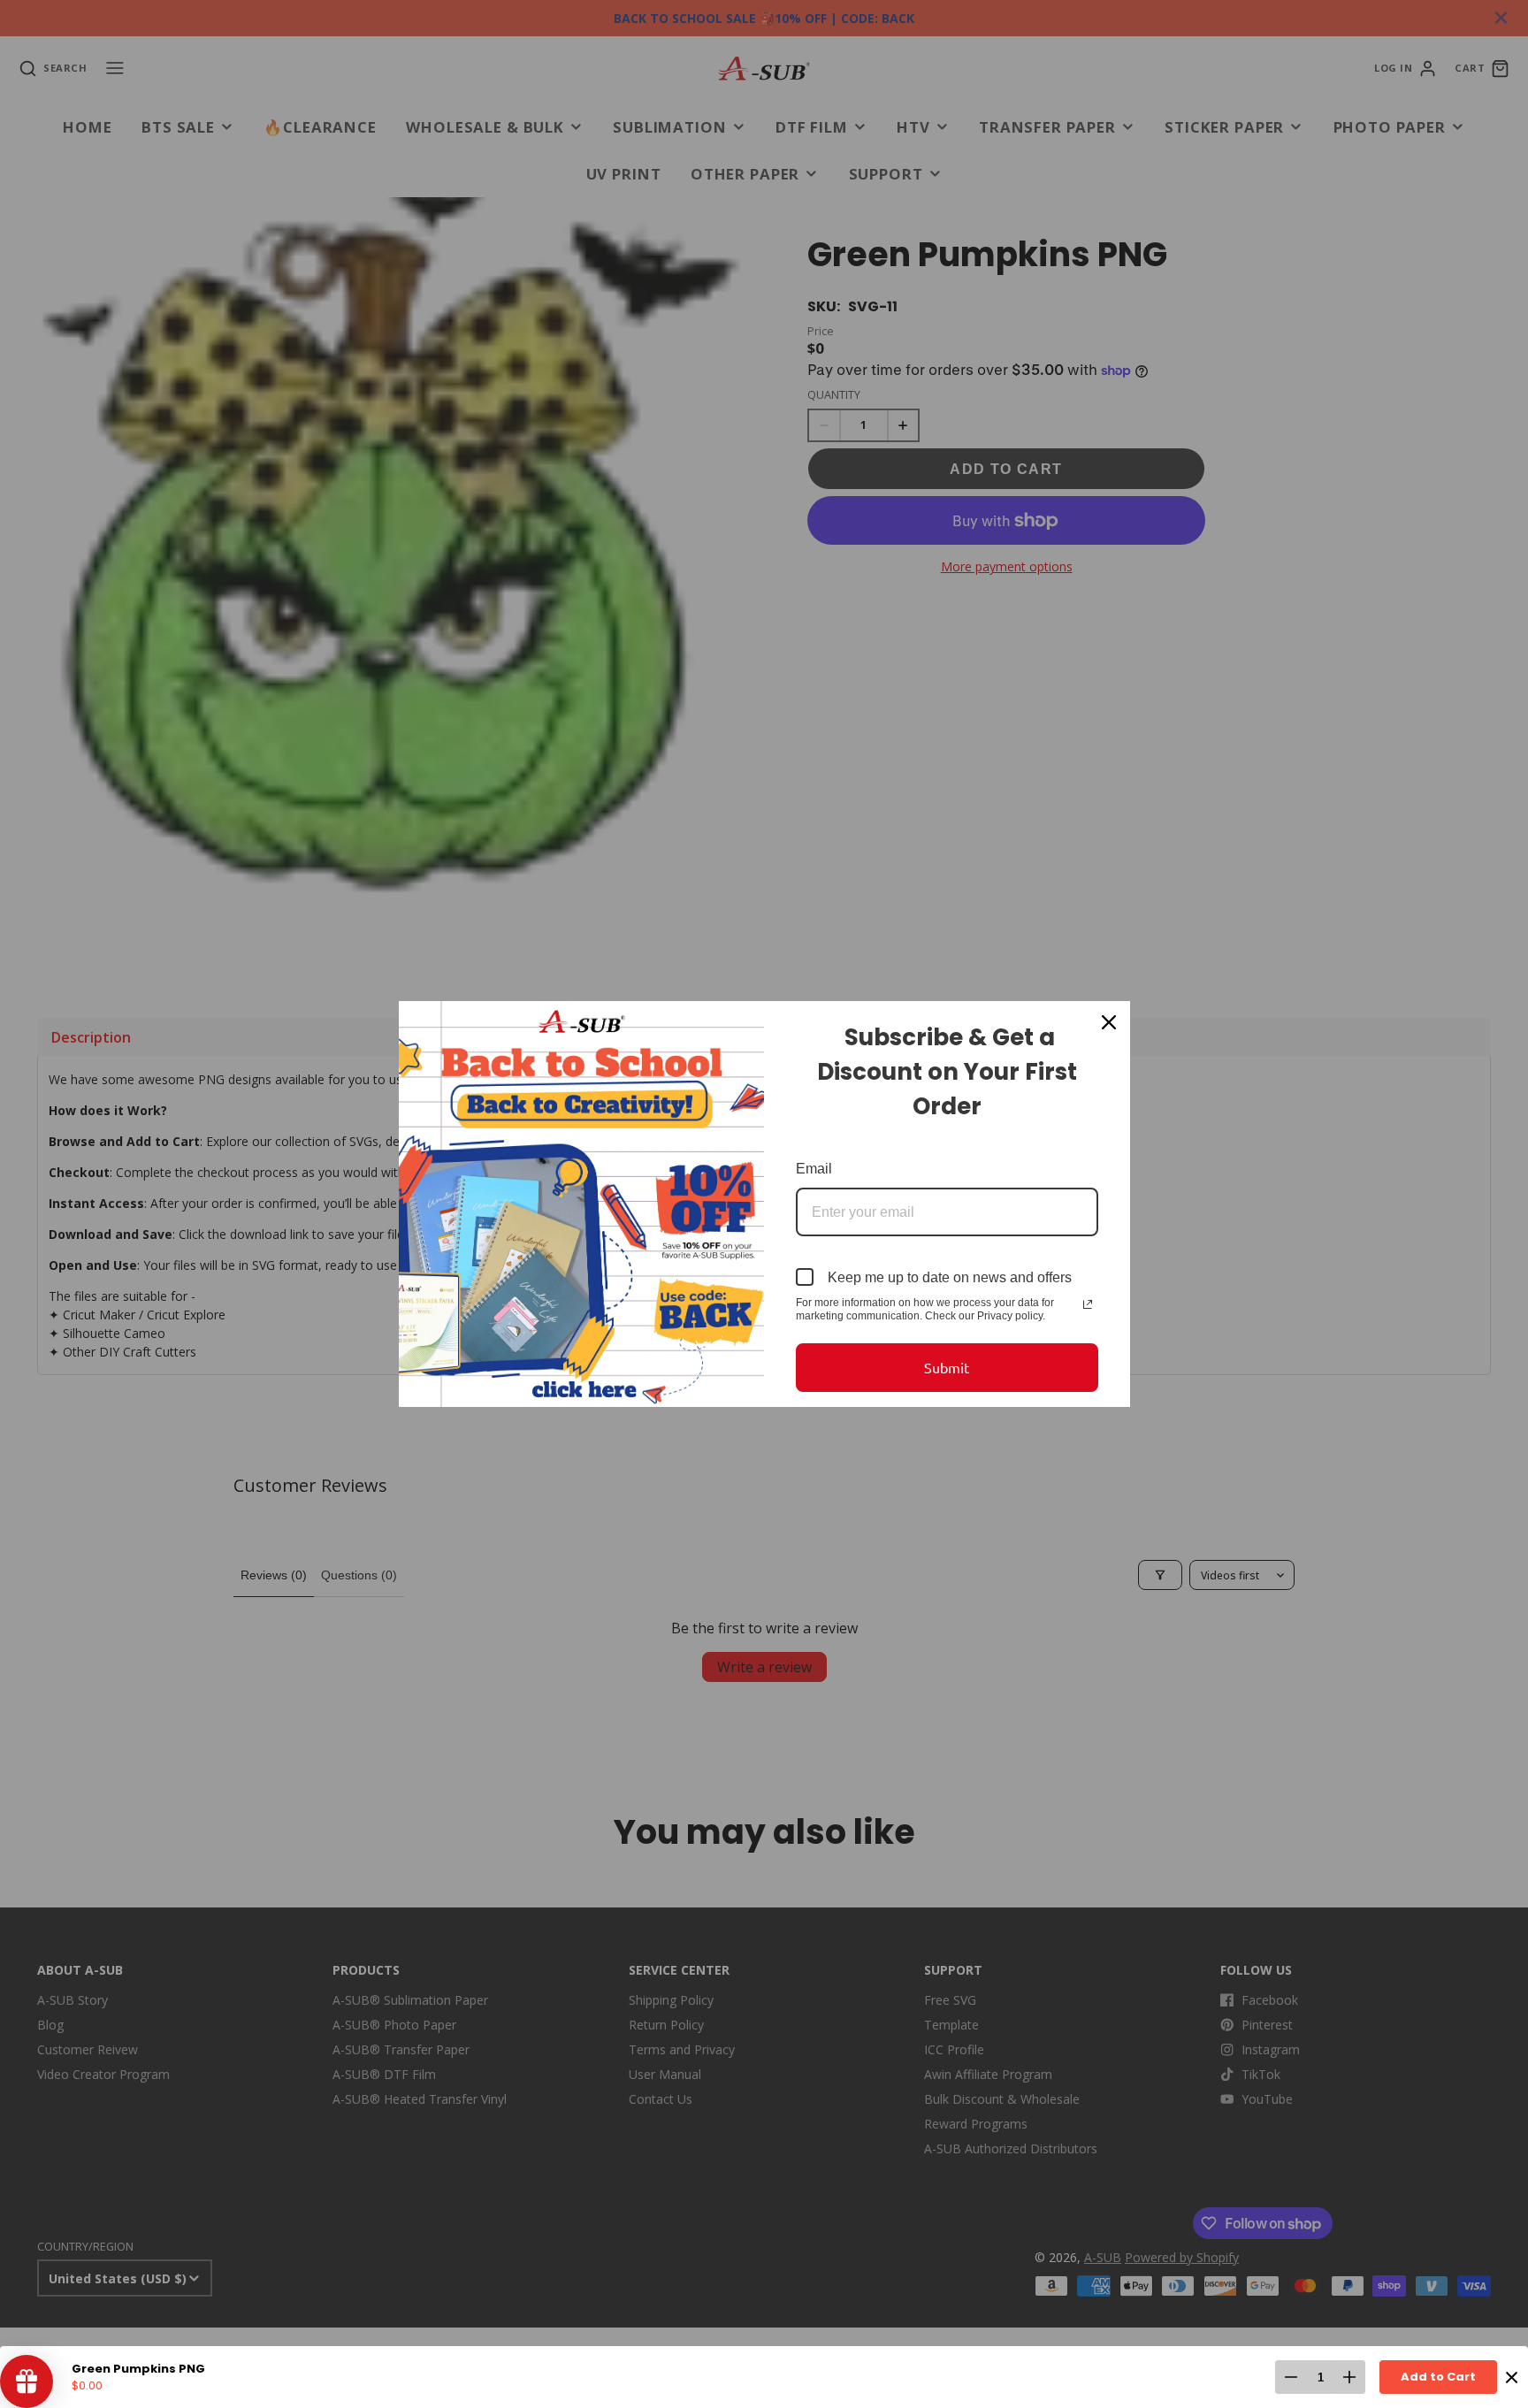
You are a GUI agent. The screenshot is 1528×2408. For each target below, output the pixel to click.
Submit (947, 1367)
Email (814, 1169)
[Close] (1109, 1022)
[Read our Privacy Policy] (1088, 1304)
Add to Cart (1438, 2377)
